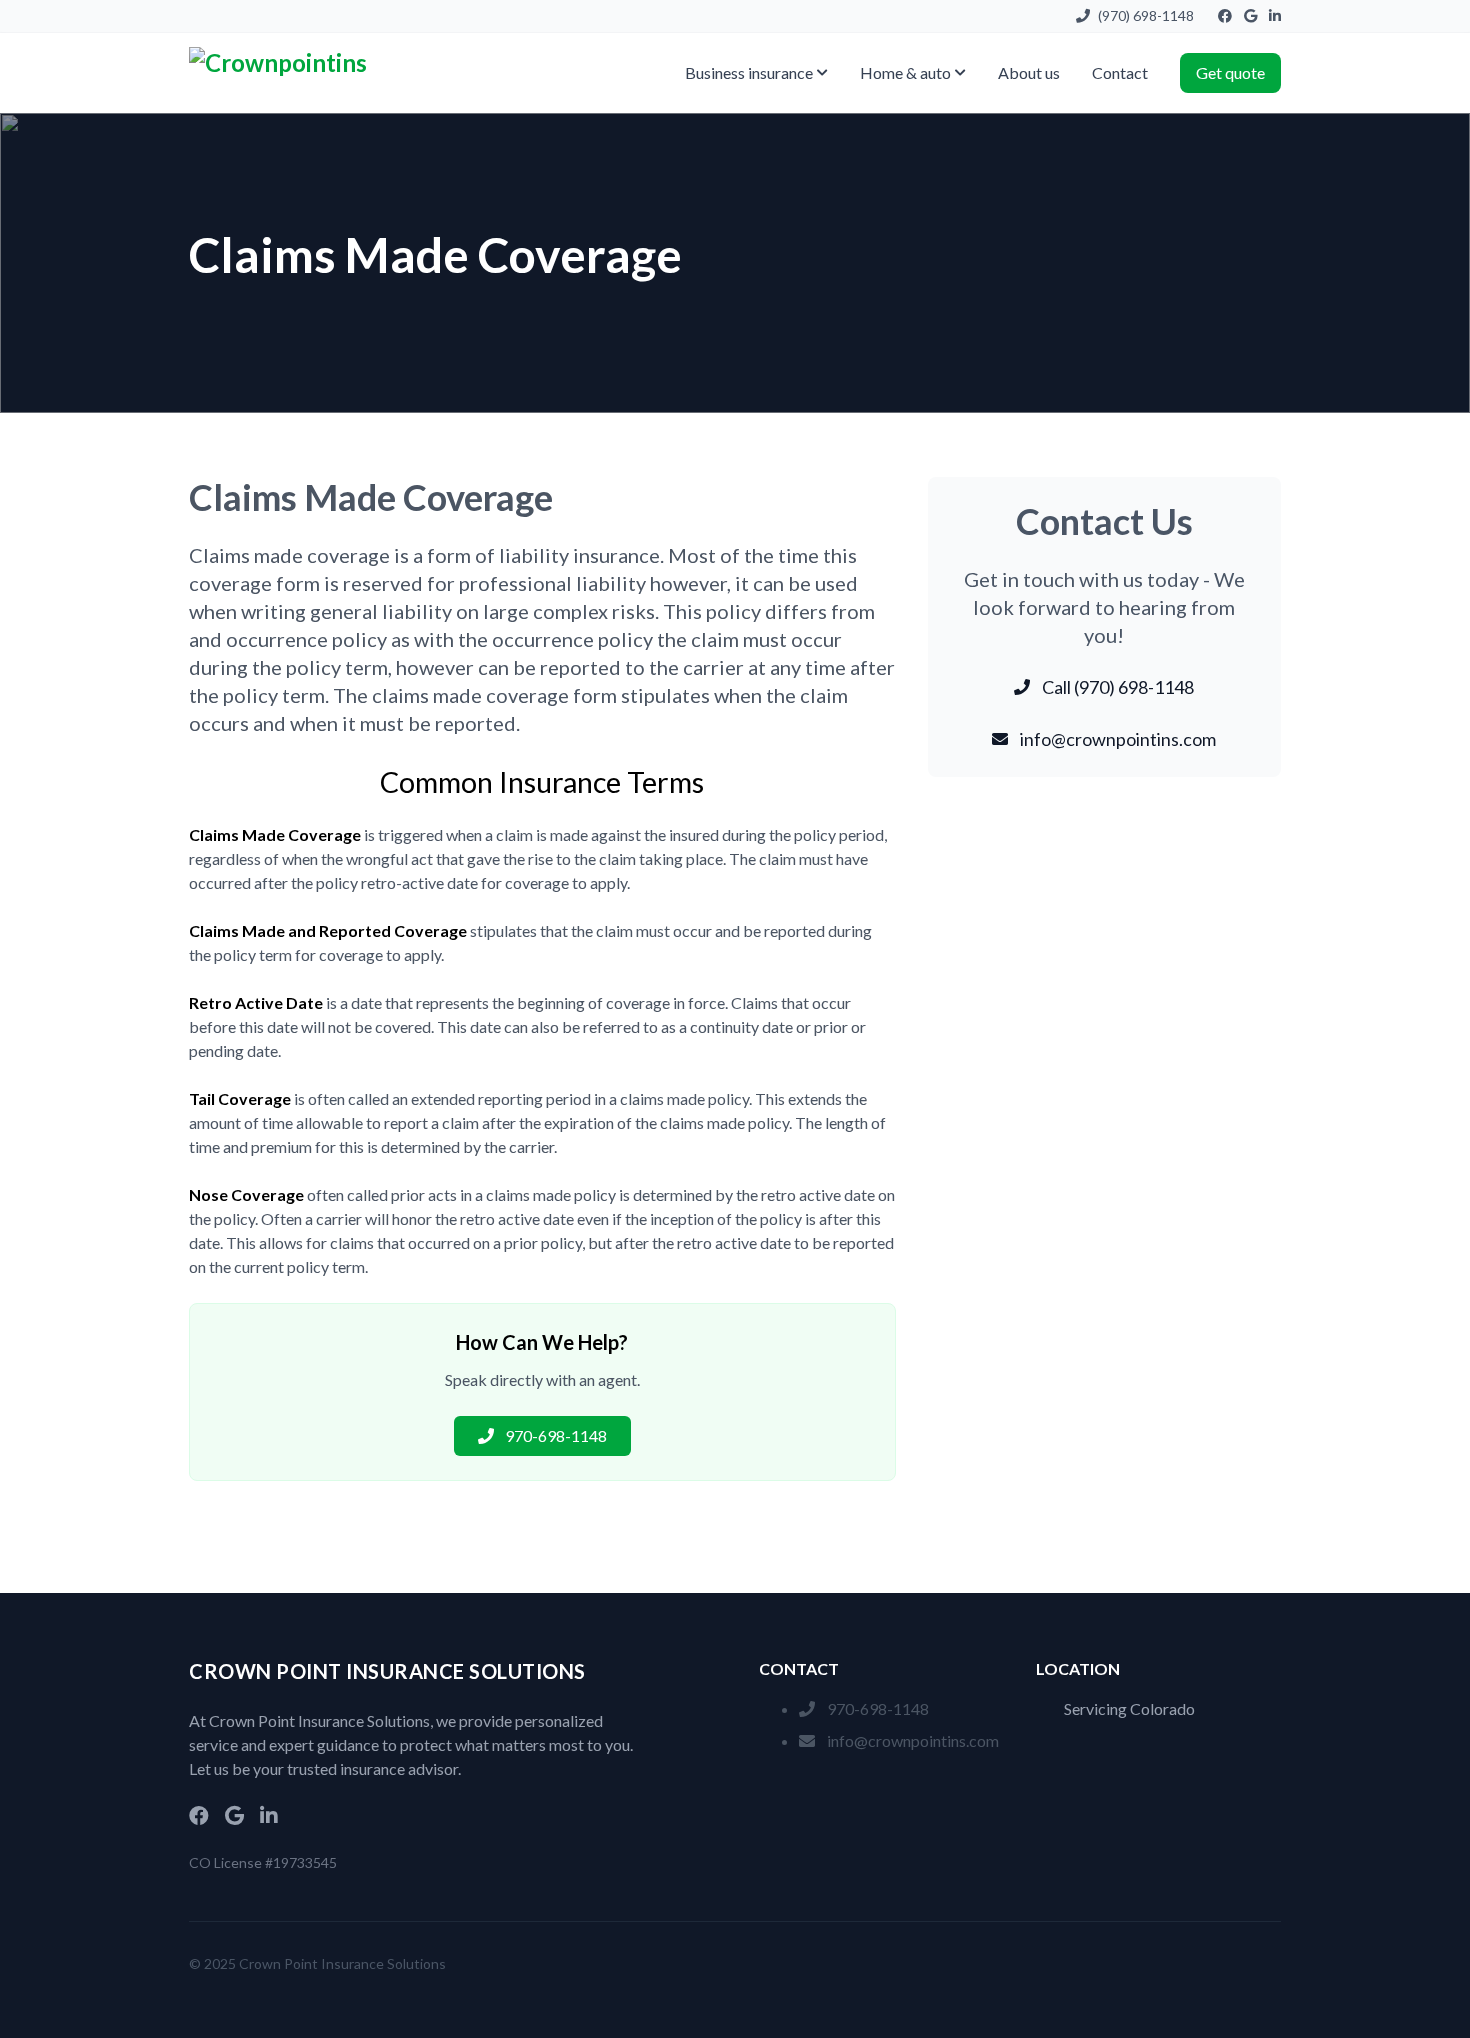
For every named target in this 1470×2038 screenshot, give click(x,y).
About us (1029, 72)
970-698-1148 (878, 1708)
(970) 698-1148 (1146, 15)
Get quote (1230, 72)
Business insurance (749, 72)
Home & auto (905, 72)
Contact (1120, 72)
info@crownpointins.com (913, 1740)
